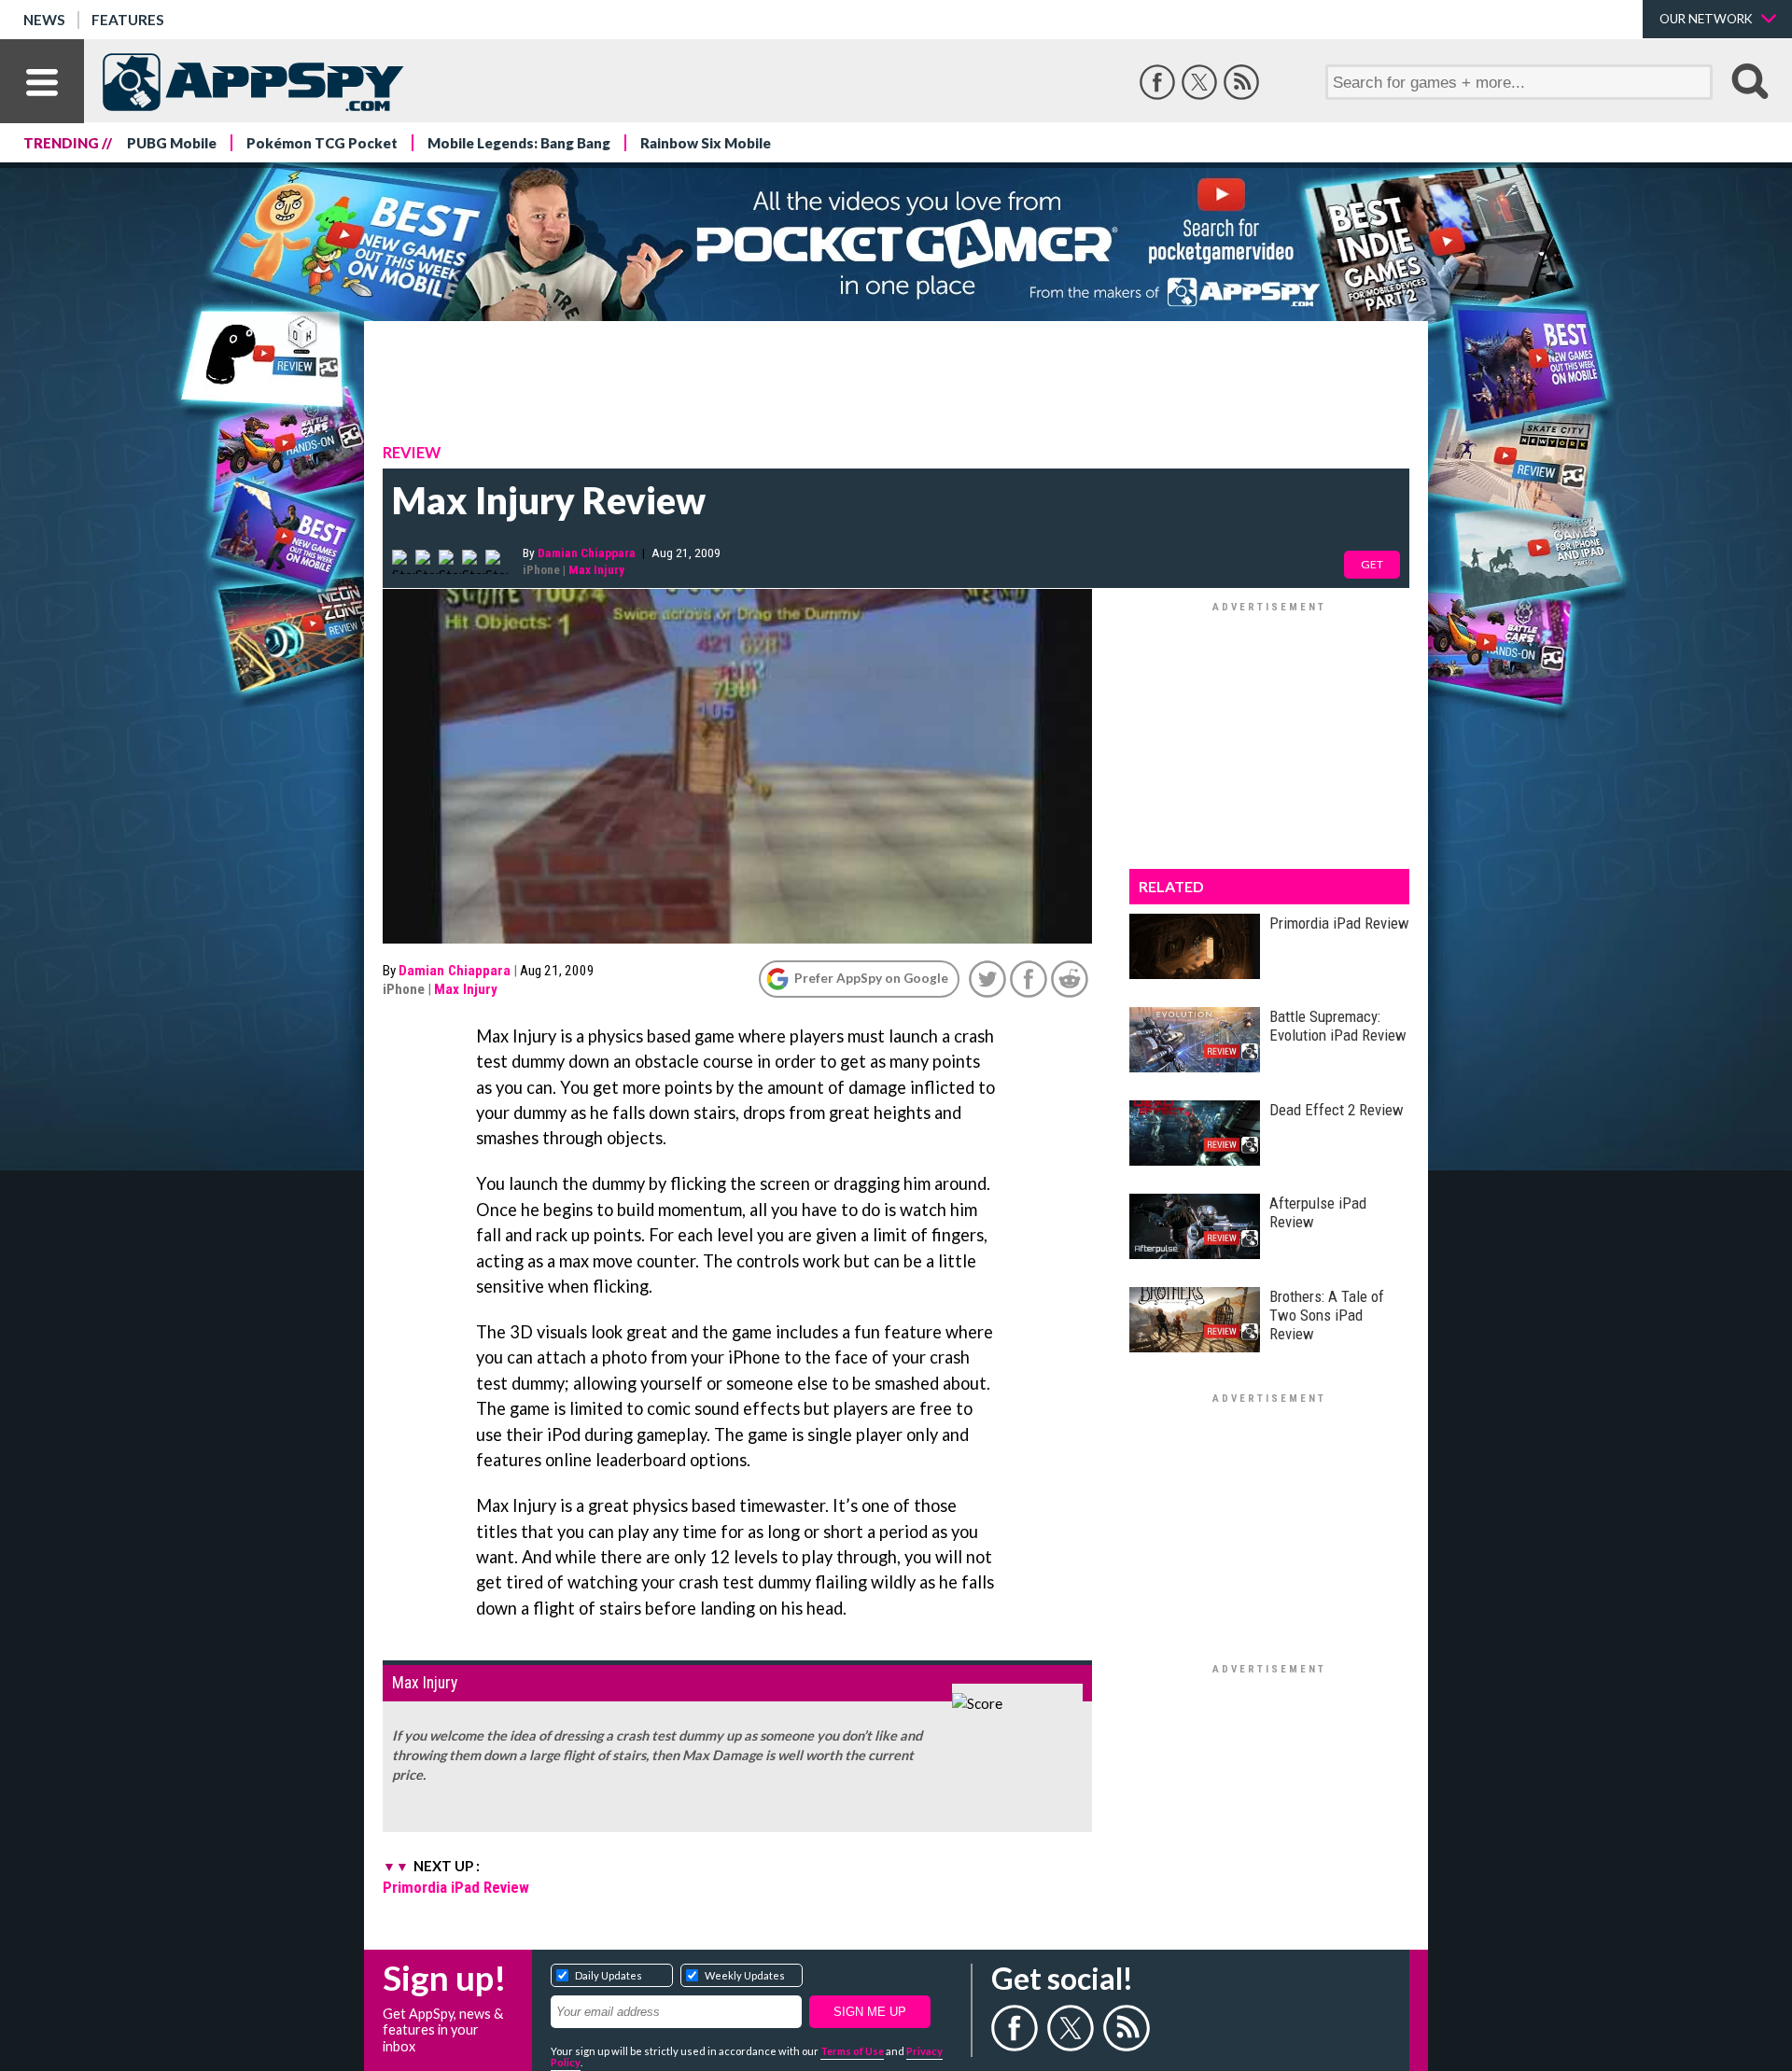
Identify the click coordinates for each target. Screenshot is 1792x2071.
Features (128, 20)
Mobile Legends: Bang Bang (519, 143)
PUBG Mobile (172, 143)
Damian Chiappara (587, 553)
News (44, 20)
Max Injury (596, 569)
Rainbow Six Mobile (706, 143)
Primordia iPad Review (456, 1887)
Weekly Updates (745, 1975)
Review (412, 453)
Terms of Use (852, 2051)
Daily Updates (609, 1975)
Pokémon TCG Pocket (322, 143)
